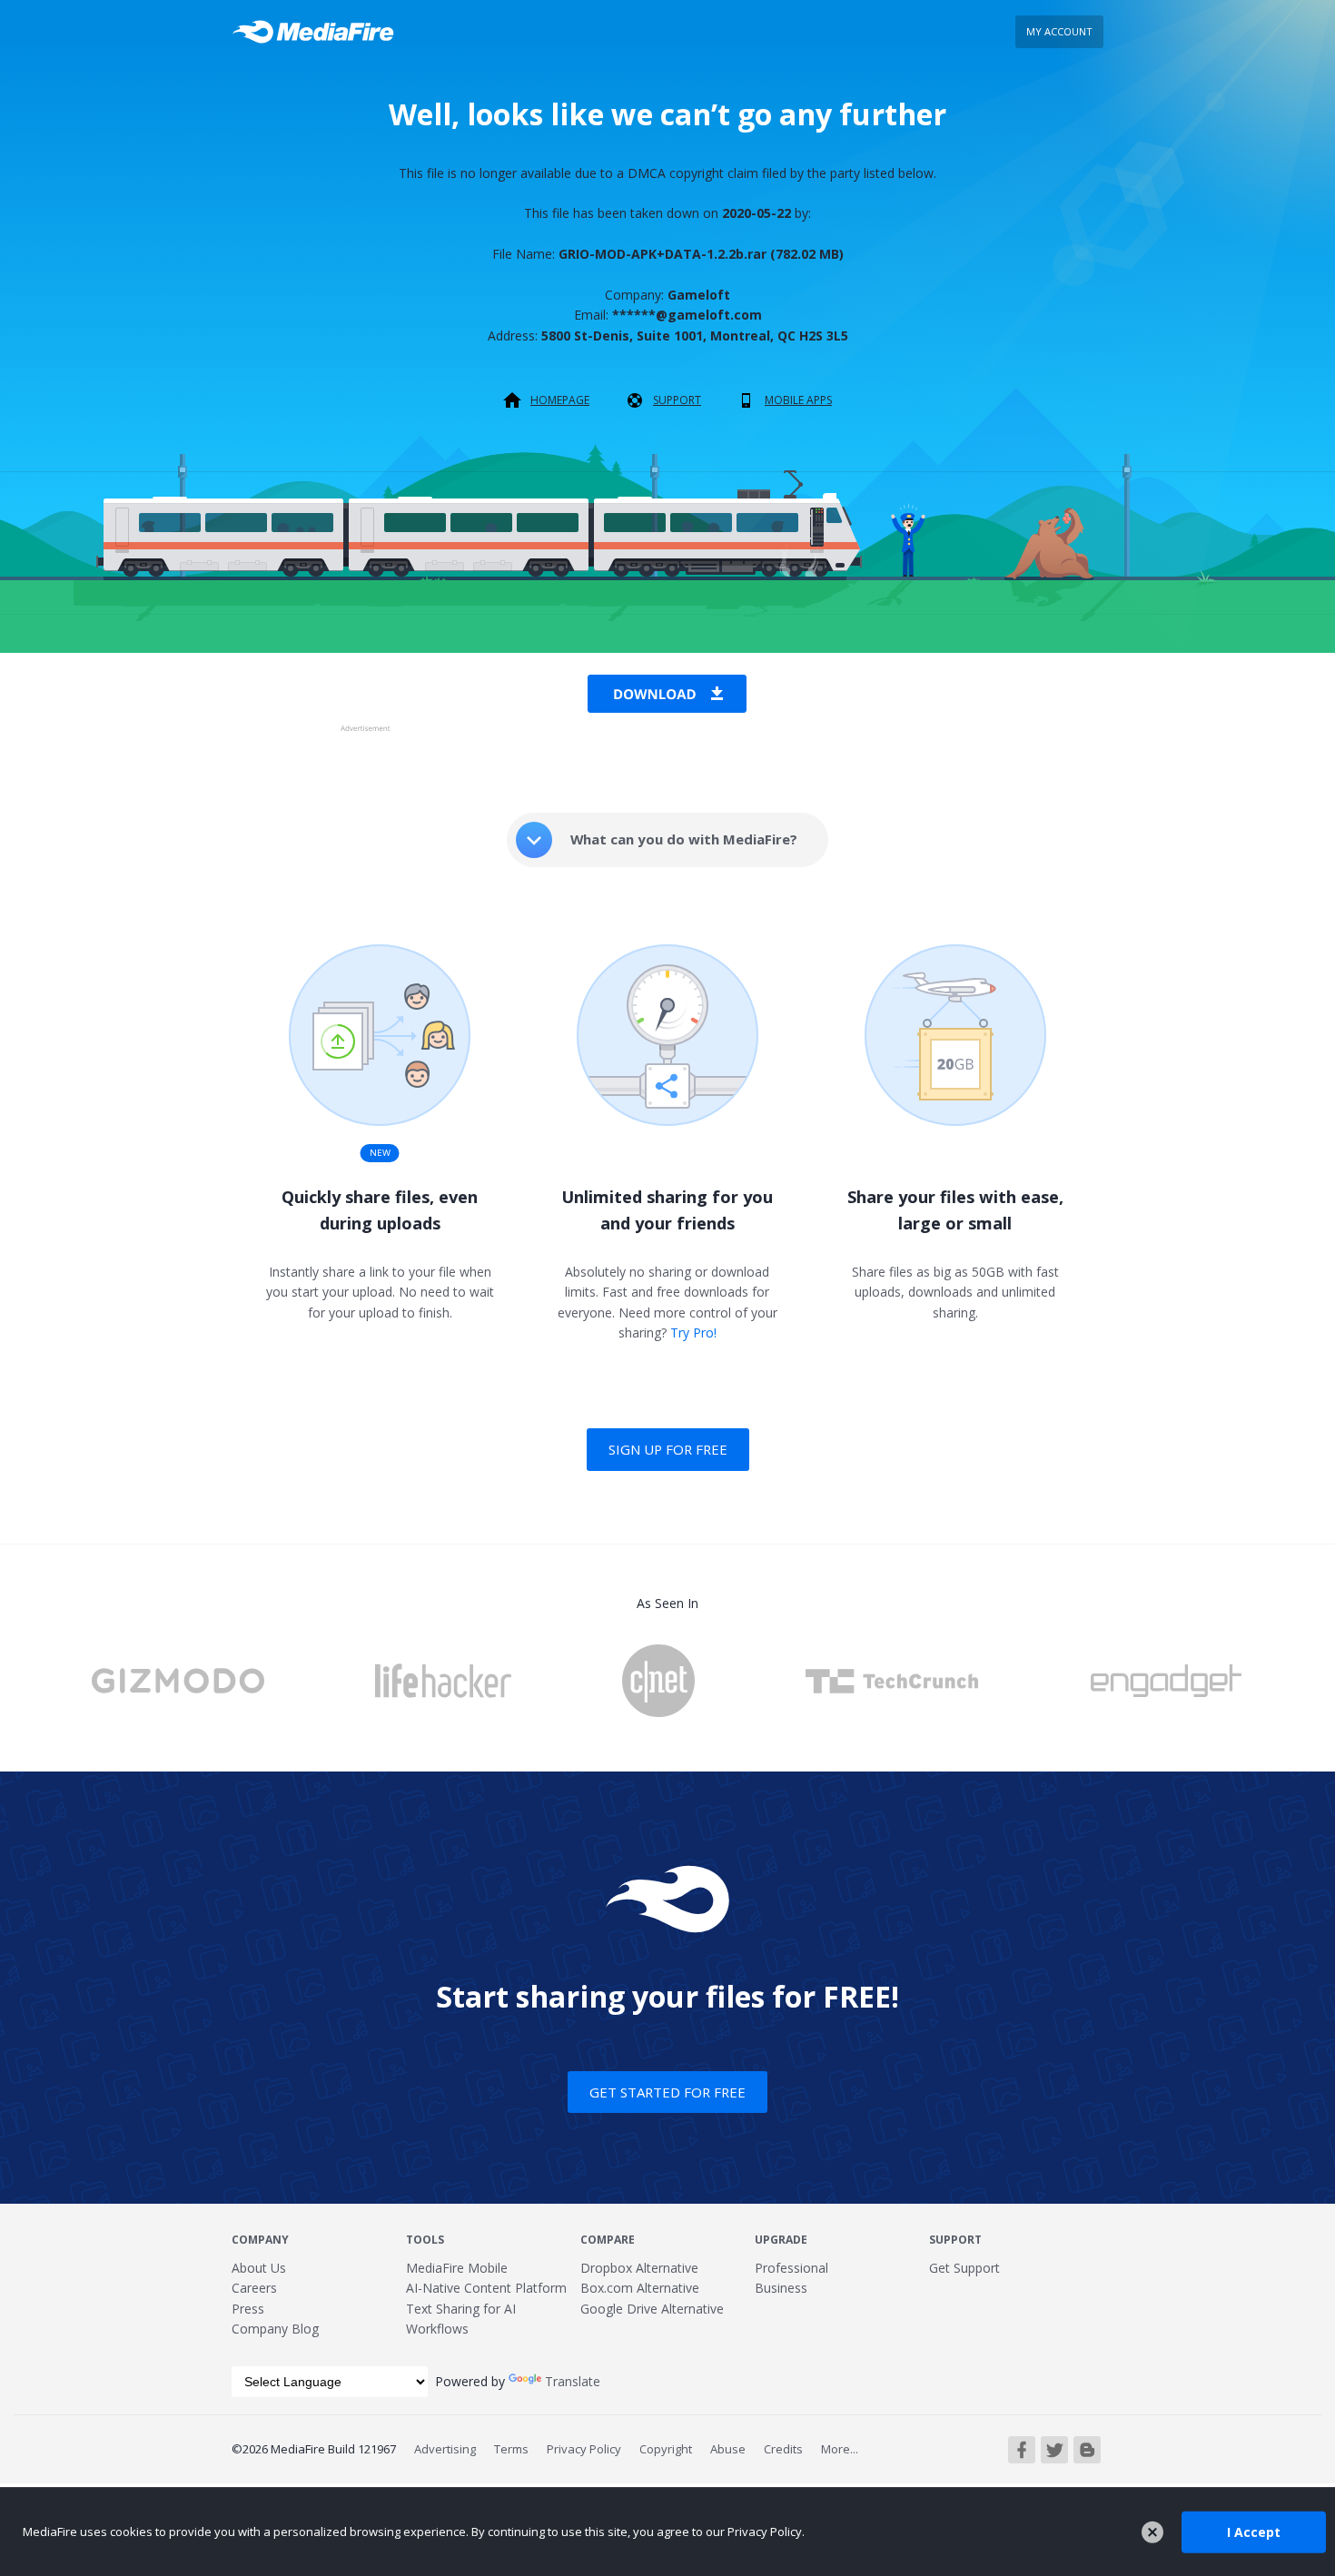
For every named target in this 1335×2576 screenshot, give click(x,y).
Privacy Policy (584, 2449)
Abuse (728, 2449)
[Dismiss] (1152, 2532)
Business (781, 2288)
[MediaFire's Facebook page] (1022, 2450)
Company (260, 2240)
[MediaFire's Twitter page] (1054, 2450)
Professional (791, 2268)
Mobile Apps (798, 400)
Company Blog (275, 2329)
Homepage (560, 400)
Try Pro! (693, 1332)
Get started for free (667, 2092)
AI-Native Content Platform (486, 2288)
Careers (254, 2288)
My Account (1059, 31)
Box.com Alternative (640, 2288)
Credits (783, 2449)
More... (840, 2449)
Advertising (445, 2449)
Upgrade (781, 2240)
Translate (573, 2381)
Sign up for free (668, 1449)
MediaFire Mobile (457, 2268)
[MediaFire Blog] (1087, 2450)
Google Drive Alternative (652, 2309)
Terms (511, 2449)
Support (677, 400)
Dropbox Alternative (639, 2268)
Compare (608, 2240)
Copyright (666, 2449)
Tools (425, 2240)
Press (248, 2309)
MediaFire (318, 32)
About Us (259, 2268)
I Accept (1254, 2531)
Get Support (964, 2268)
